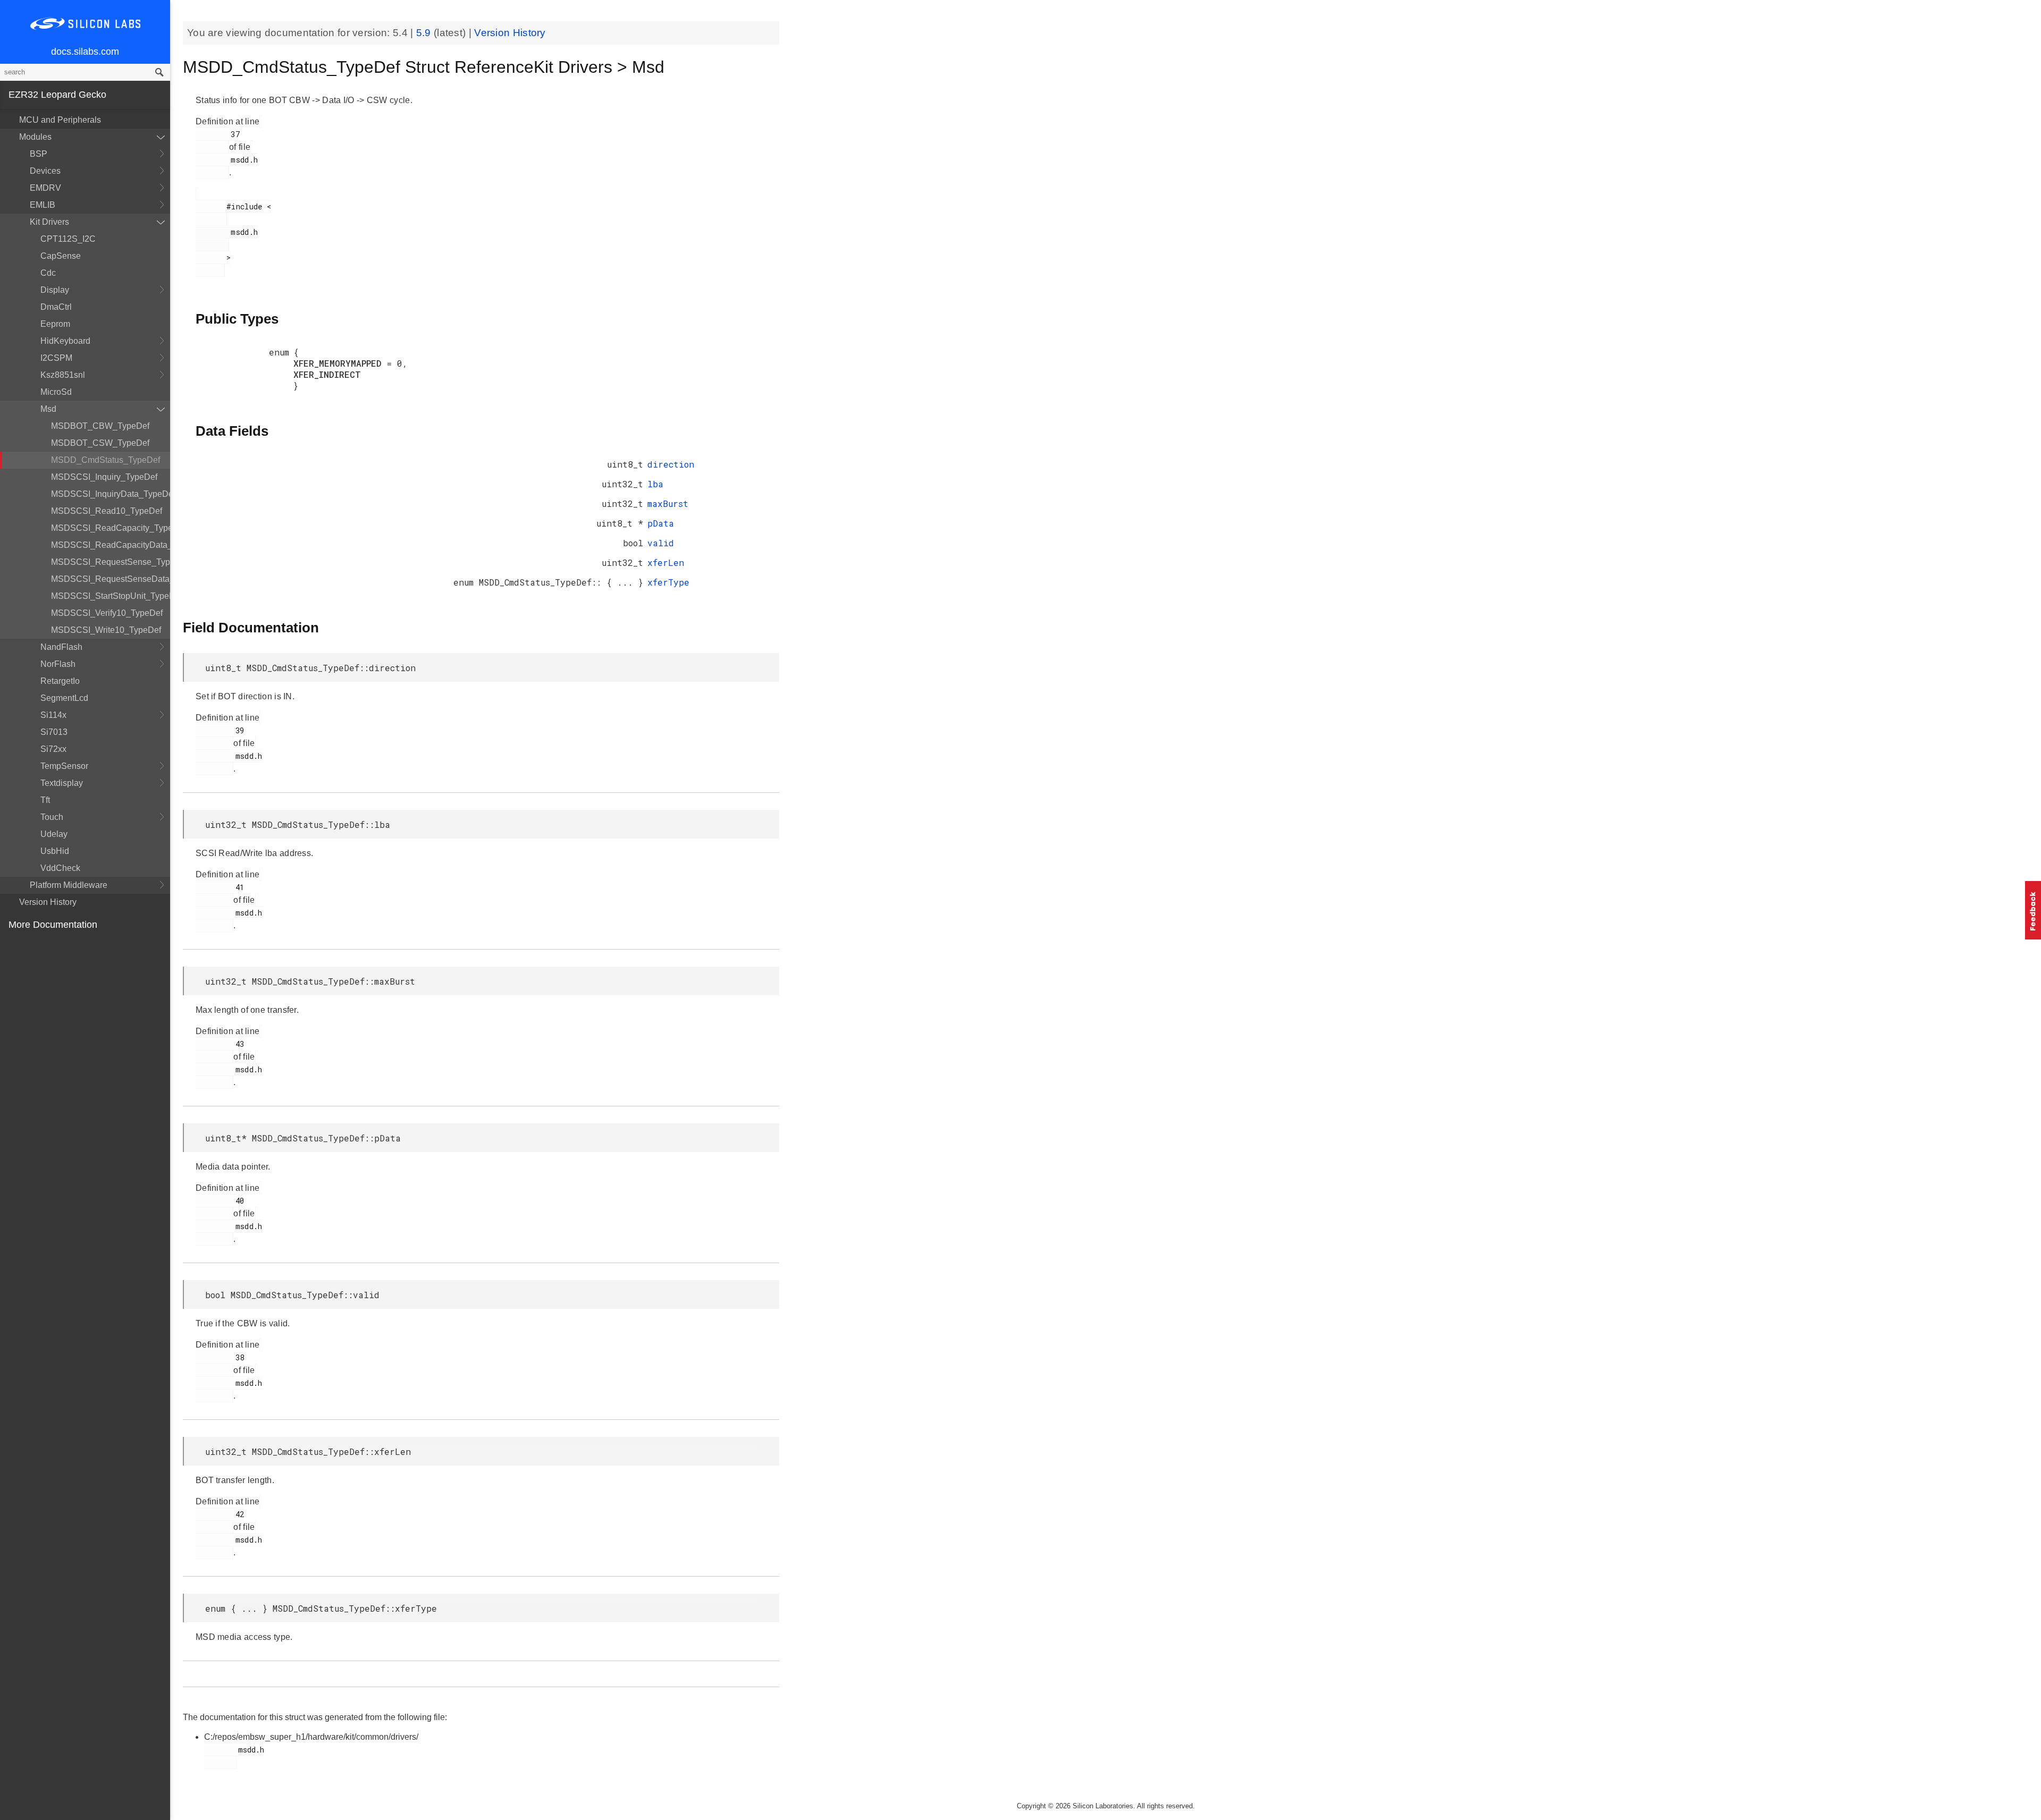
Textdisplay (62, 783)
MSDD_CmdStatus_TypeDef (106, 460)
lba (655, 484)
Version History (48, 902)
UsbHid (55, 851)
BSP (39, 154)
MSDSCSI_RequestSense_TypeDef (111, 562)
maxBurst (668, 503)
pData (661, 523)
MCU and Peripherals (60, 120)
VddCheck (60, 868)
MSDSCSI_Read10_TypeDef (107, 511)
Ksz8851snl (63, 375)
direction (671, 464)
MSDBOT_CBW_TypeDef (100, 426)
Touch (52, 817)
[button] (2033, 910)
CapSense (61, 256)
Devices (45, 171)
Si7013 (54, 732)
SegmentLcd (64, 698)
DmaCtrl (56, 307)
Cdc (48, 273)
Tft (45, 800)
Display (55, 290)
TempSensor (64, 766)
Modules (35, 137)
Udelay (54, 834)
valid (661, 543)
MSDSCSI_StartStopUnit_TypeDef (111, 596)
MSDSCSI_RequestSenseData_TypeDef (111, 579)
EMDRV (45, 188)
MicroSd (56, 392)
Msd (48, 409)
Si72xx (53, 749)
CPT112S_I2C (68, 239)
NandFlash (61, 647)
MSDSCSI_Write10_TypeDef (106, 630)
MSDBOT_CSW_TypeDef (100, 443)
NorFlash (58, 664)
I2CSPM (56, 358)
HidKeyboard (65, 341)
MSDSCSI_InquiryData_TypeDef (111, 494)
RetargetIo (60, 681)
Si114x (53, 715)
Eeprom (55, 324)
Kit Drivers (49, 222)
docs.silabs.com (85, 52)
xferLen (666, 562)
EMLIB (43, 205)
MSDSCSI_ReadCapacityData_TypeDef (111, 545)
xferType (668, 582)
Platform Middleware (69, 885)
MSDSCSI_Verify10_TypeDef (107, 613)
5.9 (425, 33)
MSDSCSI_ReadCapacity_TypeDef (111, 528)
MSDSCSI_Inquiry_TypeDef (104, 477)
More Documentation (53, 925)
